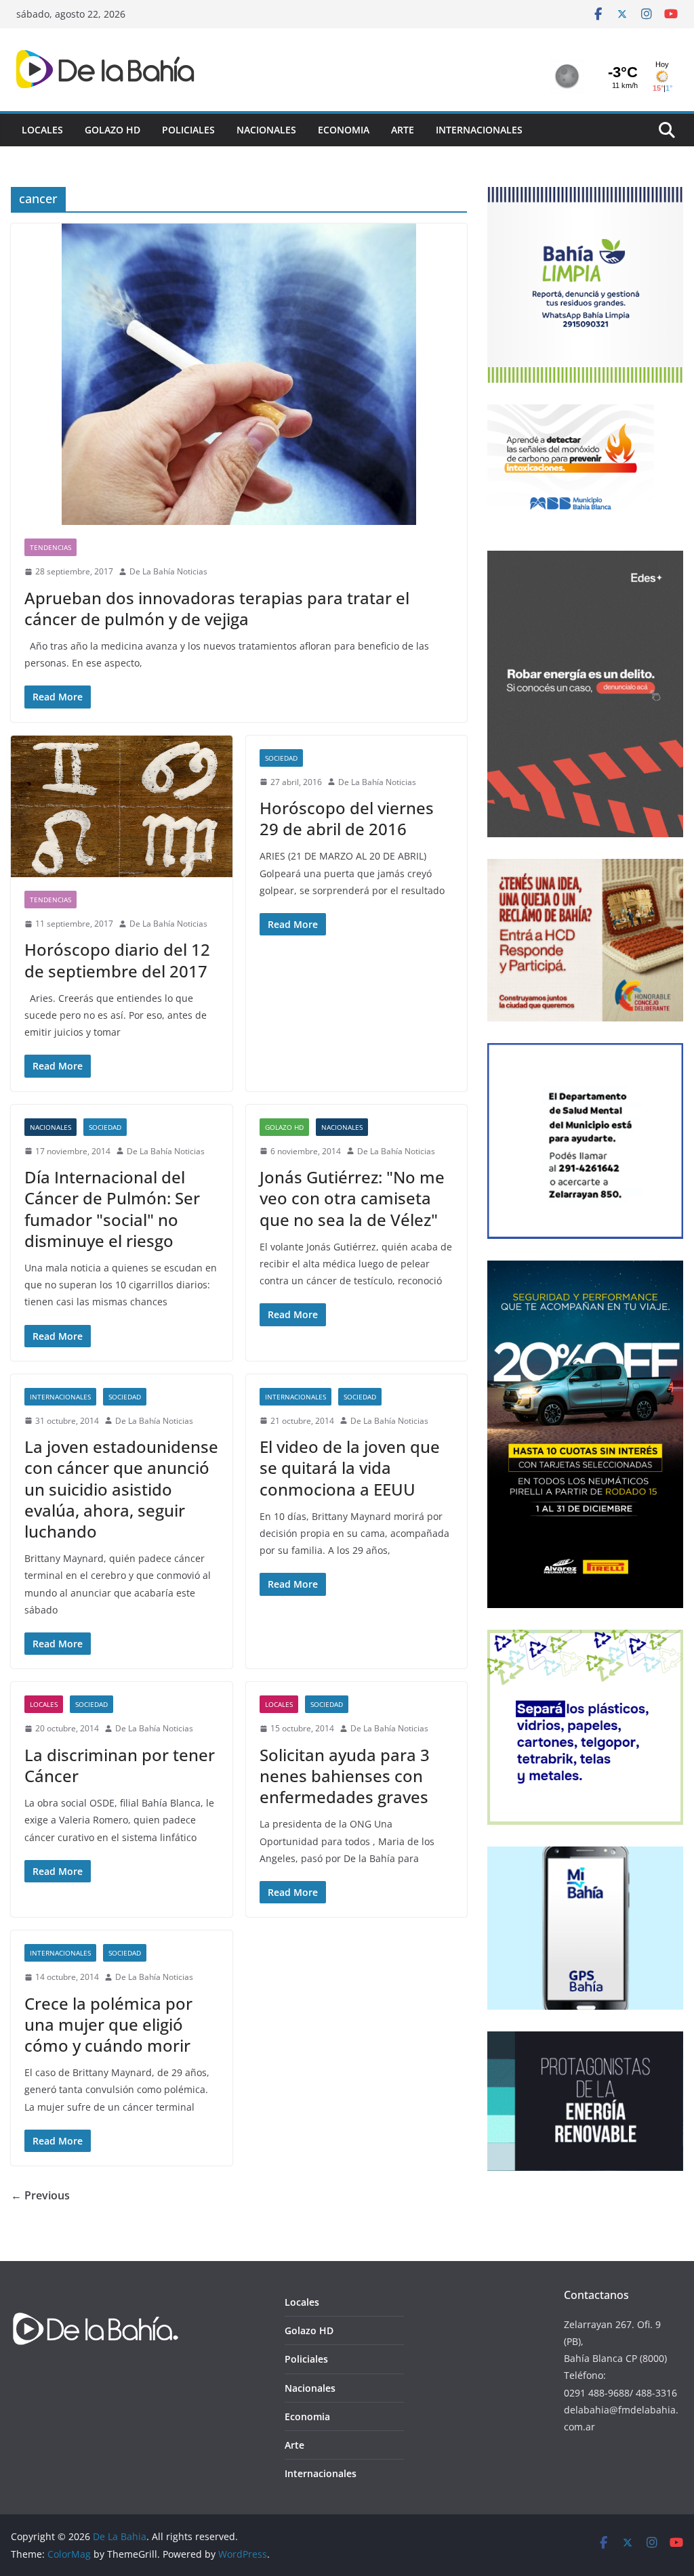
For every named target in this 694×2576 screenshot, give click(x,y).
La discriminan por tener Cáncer (120, 1765)
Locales (42, 130)
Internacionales (479, 130)
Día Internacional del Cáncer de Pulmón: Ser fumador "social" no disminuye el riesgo (112, 1209)
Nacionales (266, 130)
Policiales (188, 130)
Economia (344, 130)
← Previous (40, 2195)
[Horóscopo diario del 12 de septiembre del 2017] (122, 806)
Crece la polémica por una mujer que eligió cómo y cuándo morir (108, 2024)
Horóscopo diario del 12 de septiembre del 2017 (117, 960)
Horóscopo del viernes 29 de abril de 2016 (347, 818)
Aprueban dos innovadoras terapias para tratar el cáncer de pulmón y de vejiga (217, 608)
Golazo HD (113, 130)
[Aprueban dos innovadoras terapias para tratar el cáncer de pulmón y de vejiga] (239, 374)
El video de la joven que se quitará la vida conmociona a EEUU (350, 1468)
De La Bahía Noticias (168, 571)
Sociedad (281, 758)
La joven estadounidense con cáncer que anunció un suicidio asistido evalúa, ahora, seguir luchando (121, 1489)
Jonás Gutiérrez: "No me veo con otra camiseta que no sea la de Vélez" (352, 1198)
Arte (403, 130)
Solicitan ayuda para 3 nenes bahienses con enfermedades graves (345, 1776)
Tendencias (50, 547)
